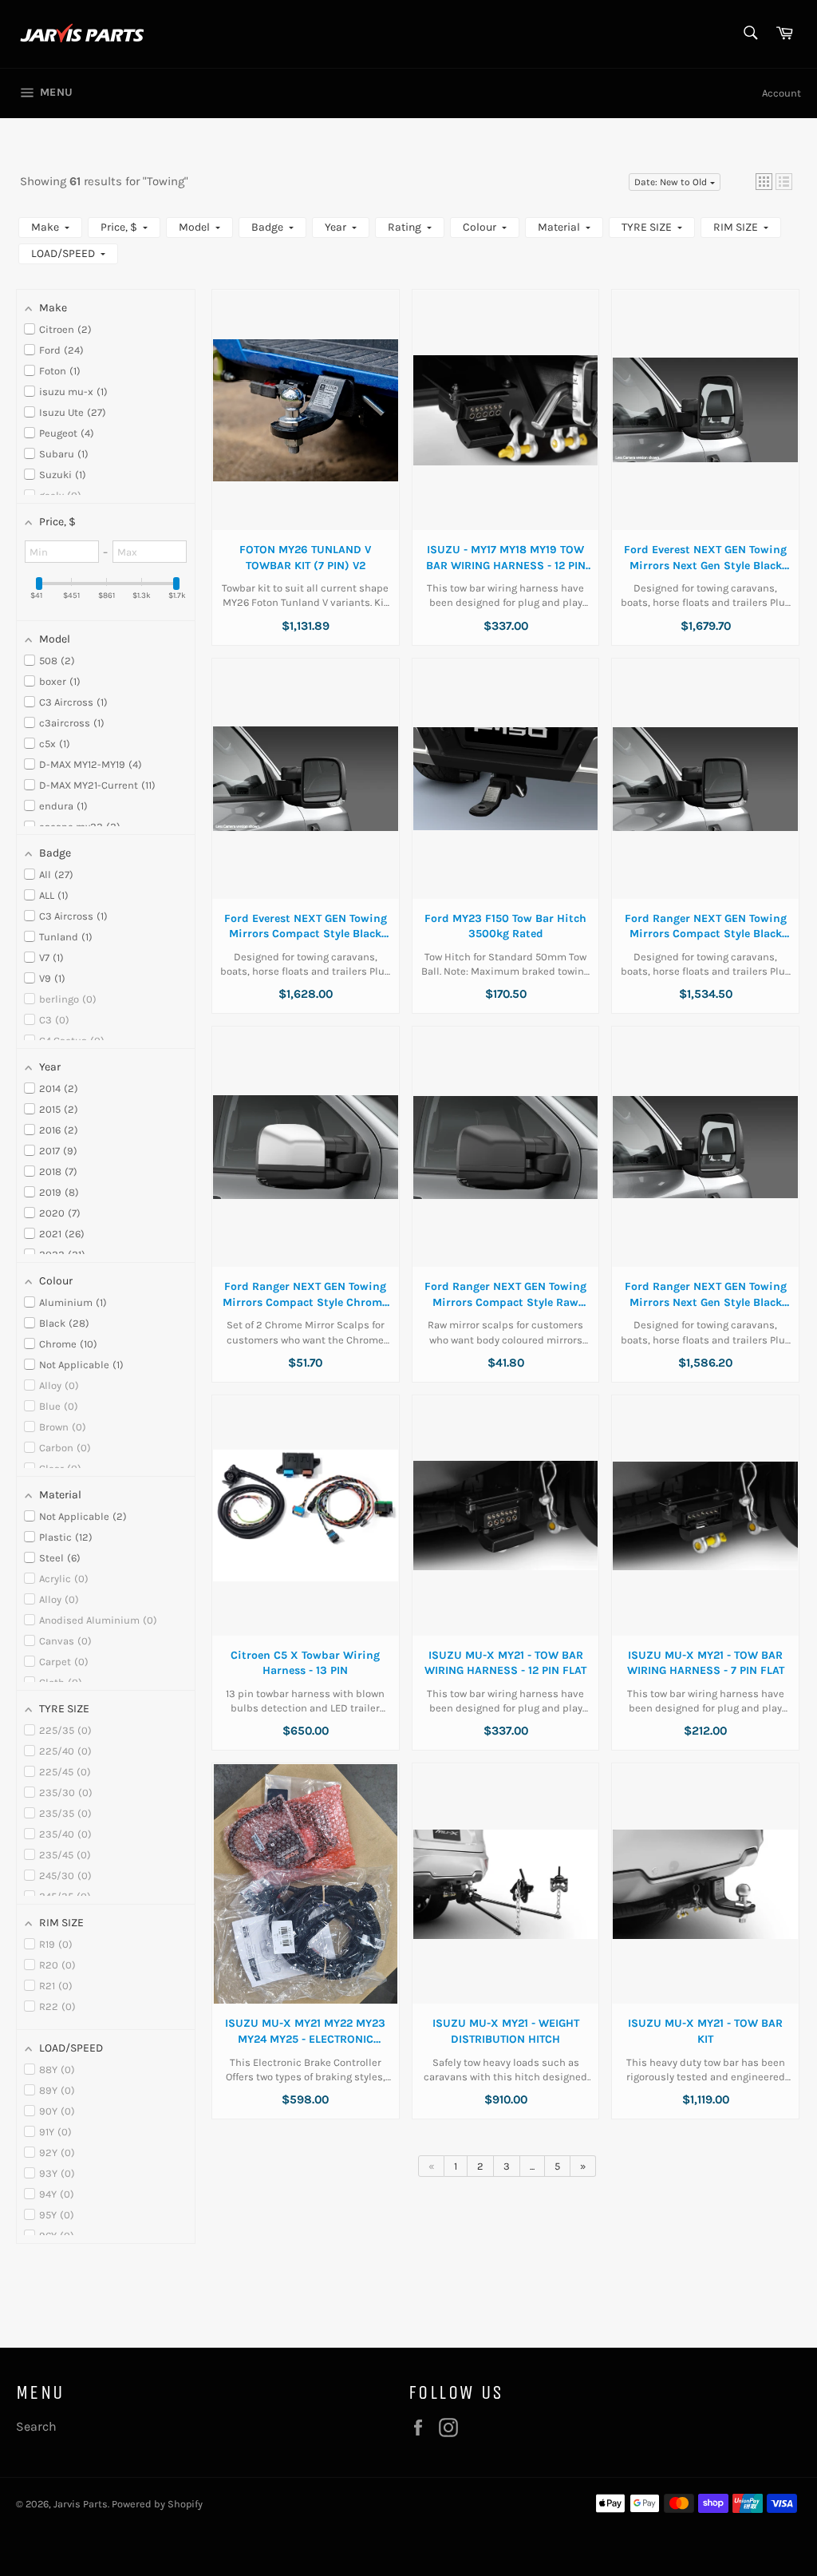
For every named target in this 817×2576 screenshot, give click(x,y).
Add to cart (306, 425)
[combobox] (750, 34)
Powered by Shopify (157, 2504)
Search (36, 2426)
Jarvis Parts (81, 2504)
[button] (764, 182)
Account (781, 93)
